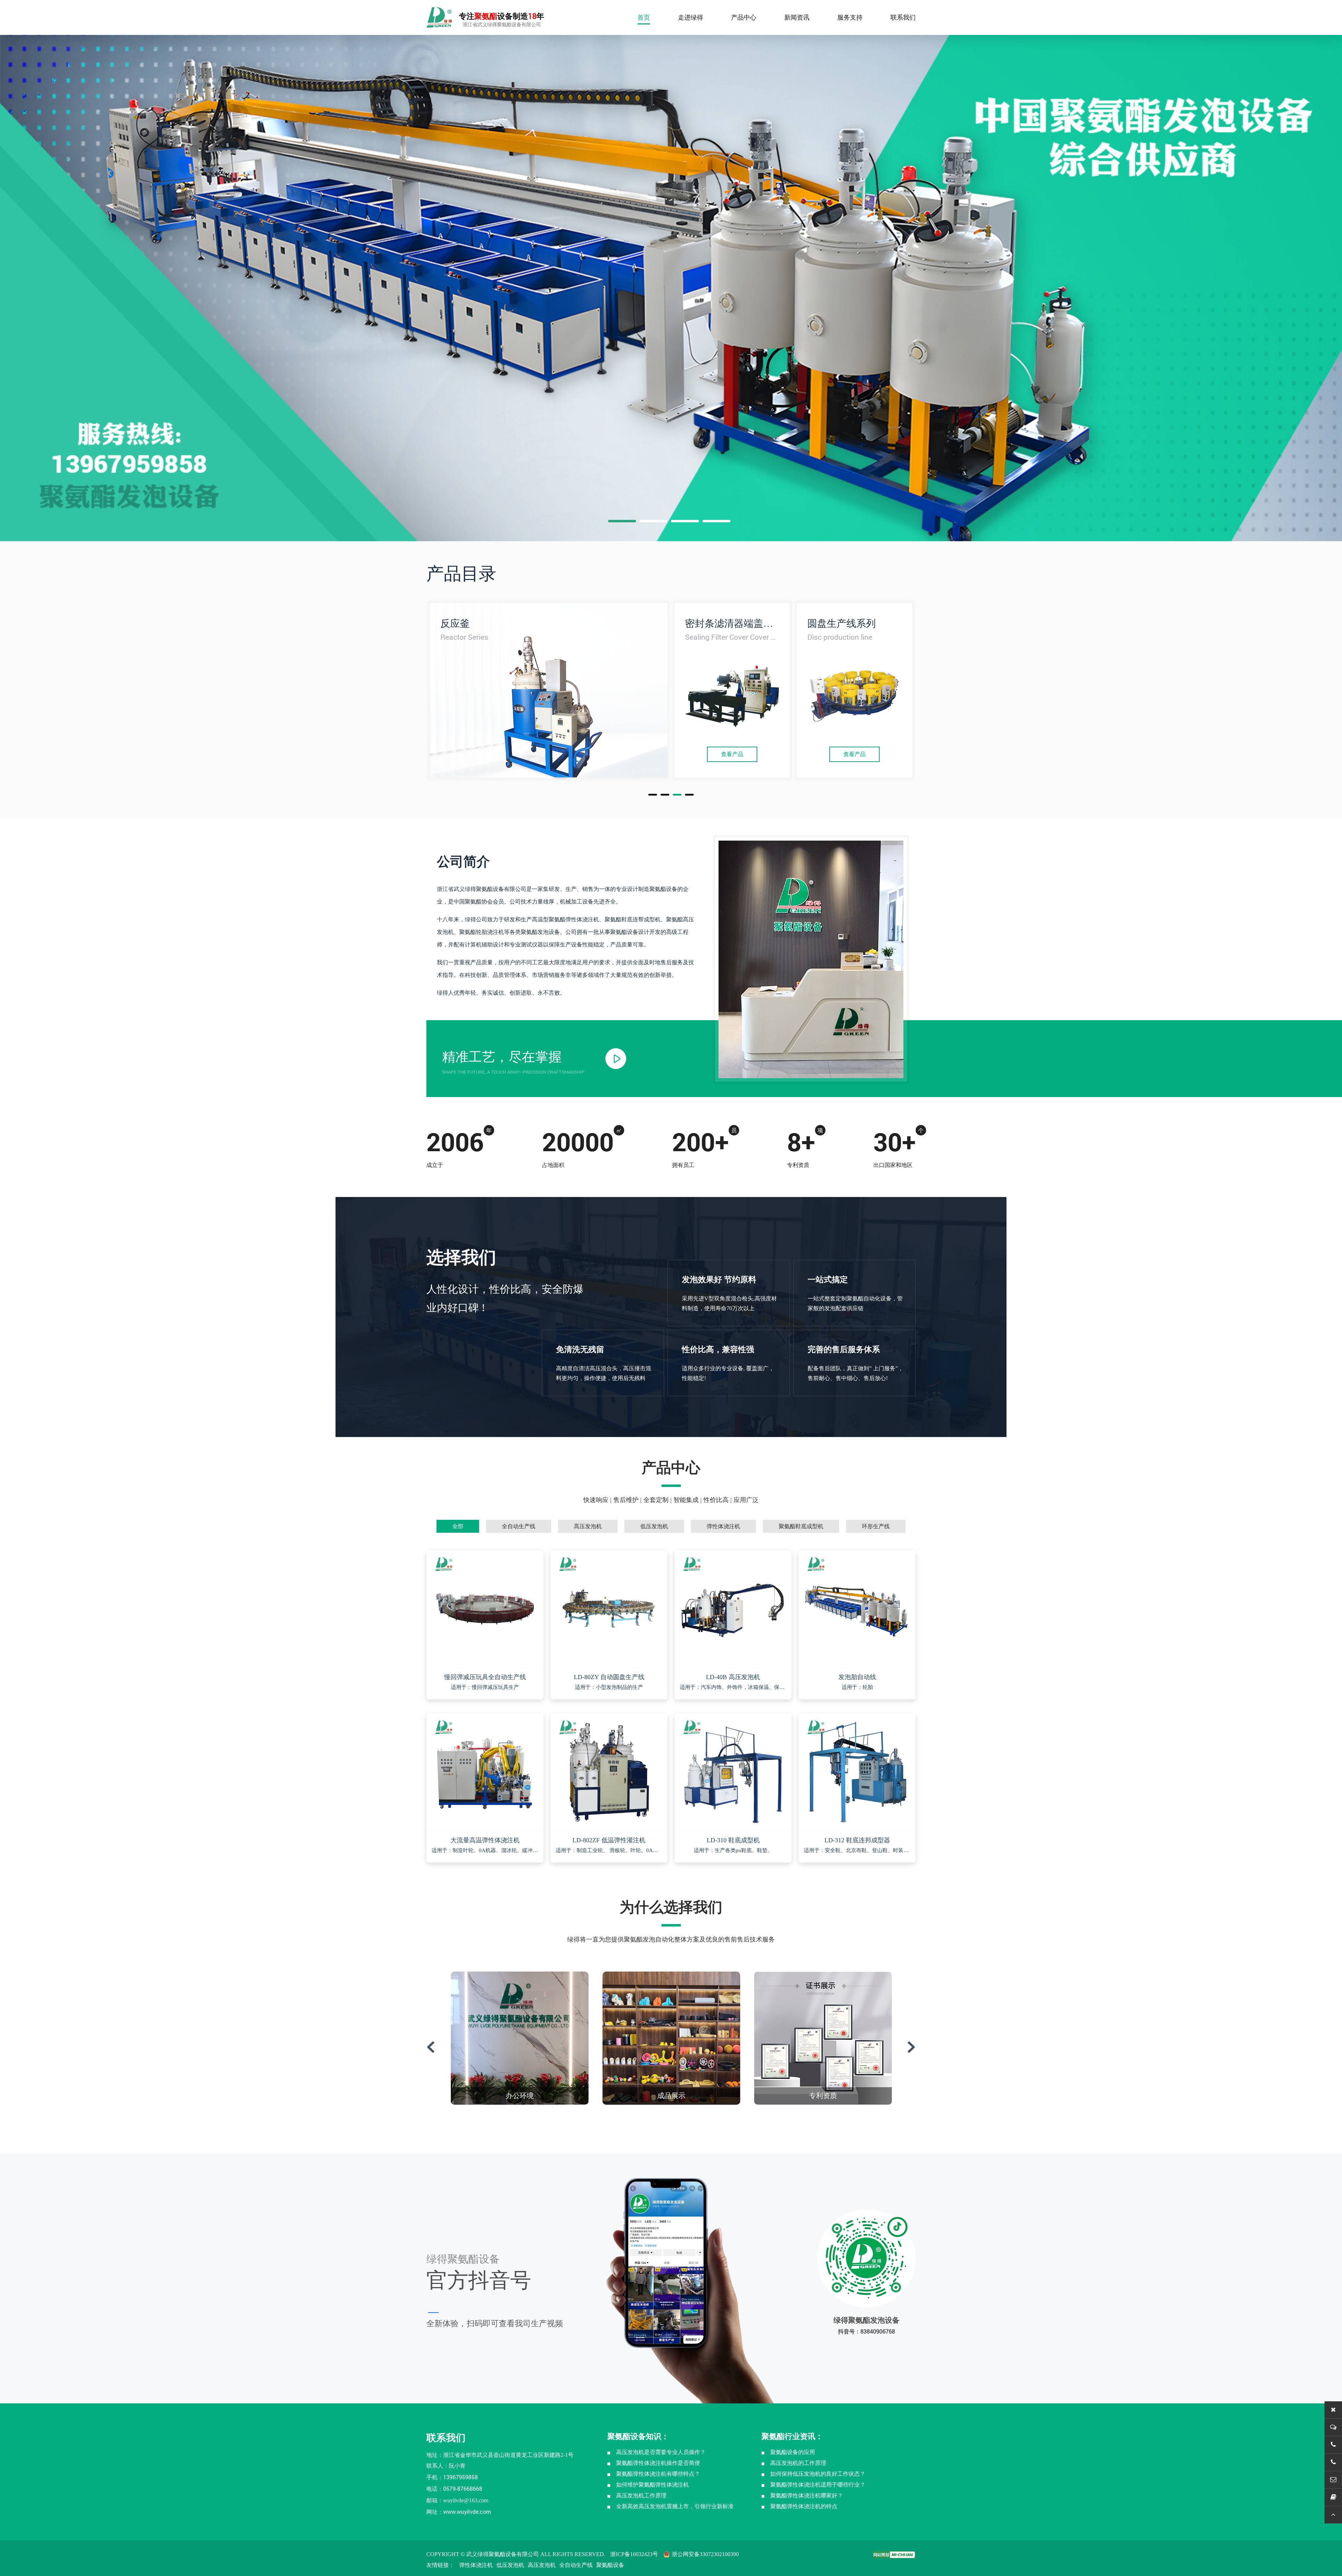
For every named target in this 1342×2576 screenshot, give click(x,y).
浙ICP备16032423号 (634, 2554)
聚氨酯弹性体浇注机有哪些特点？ (658, 2474)
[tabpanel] (671, 275)
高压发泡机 (542, 2565)
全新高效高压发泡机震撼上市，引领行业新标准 (675, 2506)
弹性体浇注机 (476, 2565)
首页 (644, 17)
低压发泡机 (510, 2565)
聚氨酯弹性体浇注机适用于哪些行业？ (818, 2485)
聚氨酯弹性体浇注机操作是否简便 (658, 2463)
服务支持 (850, 17)
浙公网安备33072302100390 (705, 2554)
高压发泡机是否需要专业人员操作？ (661, 2452)
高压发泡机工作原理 (641, 2495)
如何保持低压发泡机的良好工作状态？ (818, 2474)
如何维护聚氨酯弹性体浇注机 (652, 2485)
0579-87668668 (463, 2488)
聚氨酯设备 (610, 2565)
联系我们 (903, 17)
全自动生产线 (576, 2565)
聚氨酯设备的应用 (793, 2452)
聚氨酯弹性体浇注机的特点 (804, 2506)
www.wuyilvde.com (467, 2512)
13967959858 (460, 2477)
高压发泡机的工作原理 (798, 2463)
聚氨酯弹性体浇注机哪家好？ (807, 2495)
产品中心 (744, 17)
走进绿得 (691, 17)
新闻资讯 (797, 17)
